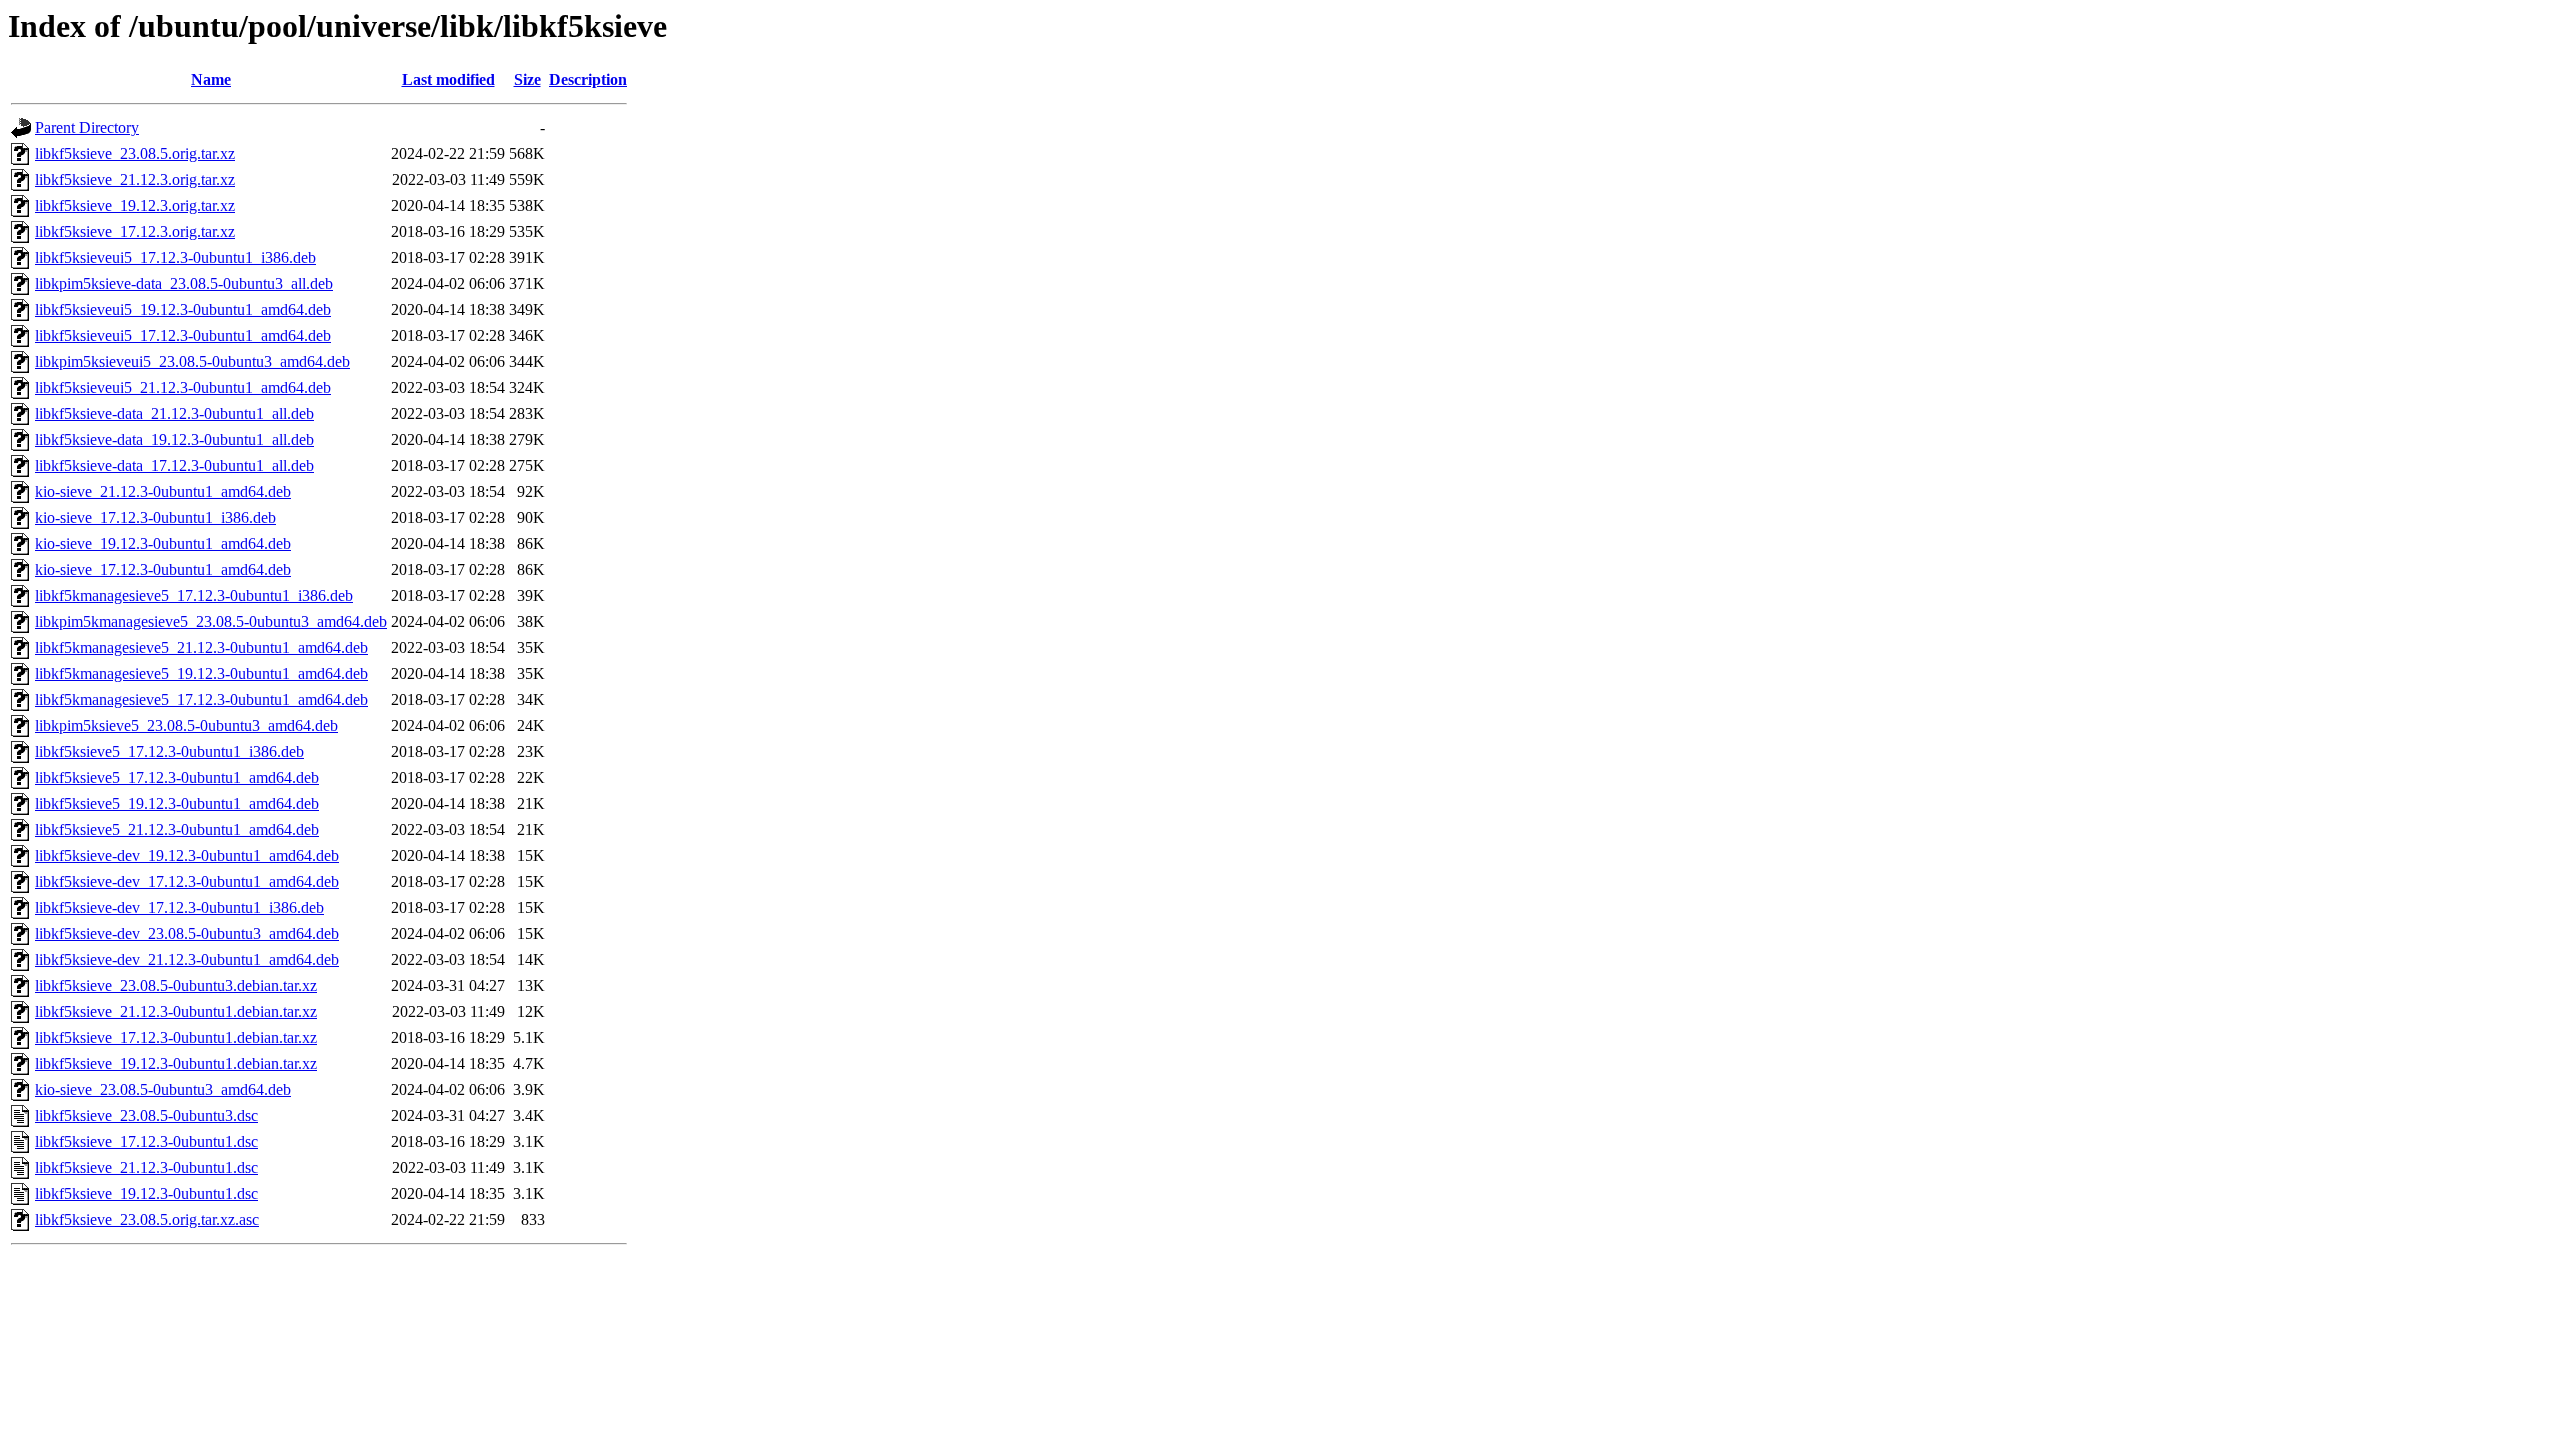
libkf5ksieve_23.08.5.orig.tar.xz (135, 153)
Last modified (448, 79)
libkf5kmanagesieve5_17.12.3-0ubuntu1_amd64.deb (201, 699)
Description (588, 79)
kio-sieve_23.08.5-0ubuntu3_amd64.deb (163, 1089)
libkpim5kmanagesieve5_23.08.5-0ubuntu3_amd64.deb (211, 621)
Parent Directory (87, 127)
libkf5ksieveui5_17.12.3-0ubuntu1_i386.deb (175, 257)
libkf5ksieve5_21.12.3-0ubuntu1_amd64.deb (177, 829)
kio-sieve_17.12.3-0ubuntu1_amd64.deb (163, 569)
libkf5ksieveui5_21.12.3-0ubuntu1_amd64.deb (183, 387)
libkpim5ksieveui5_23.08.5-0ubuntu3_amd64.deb (192, 361)
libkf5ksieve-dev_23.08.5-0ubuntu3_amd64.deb (187, 933)
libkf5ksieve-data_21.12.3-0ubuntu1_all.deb (174, 413)
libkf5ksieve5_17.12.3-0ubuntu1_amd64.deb (177, 777)
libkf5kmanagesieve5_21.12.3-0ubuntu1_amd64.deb (201, 647)
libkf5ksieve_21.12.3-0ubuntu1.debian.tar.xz (176, 1011)
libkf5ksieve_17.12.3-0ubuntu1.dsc (146, 1141)
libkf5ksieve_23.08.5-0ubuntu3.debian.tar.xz (176, 985)
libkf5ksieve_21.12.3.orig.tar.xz (135, 179)
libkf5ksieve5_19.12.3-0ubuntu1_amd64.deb (177, 803)
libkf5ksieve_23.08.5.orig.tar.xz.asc (147, 1219)
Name (211, 79)
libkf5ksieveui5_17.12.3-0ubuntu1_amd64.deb (183, 335)
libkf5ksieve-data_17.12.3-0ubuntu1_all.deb (174, 465)
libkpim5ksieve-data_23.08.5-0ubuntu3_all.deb (184, 283)
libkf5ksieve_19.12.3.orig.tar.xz (135, 205)
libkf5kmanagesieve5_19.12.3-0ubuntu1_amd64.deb (201, 673)
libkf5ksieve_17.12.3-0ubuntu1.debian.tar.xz (176, 1037)
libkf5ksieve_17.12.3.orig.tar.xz (135, 231)
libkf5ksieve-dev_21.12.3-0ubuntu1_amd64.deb (187, 959)
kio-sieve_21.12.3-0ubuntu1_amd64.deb (163, 491)
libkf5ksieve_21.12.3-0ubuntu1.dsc (146, 1167)
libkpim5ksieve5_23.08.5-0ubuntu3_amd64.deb (186, 725)
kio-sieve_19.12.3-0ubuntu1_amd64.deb (163, 543)
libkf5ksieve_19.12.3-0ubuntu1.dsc (146, 1193)
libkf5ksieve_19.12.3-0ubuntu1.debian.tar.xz (176, 1063)
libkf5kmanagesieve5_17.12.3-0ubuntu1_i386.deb (194, 595)
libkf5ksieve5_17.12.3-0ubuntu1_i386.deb (169, 751)
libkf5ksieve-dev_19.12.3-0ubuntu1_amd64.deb (187, 855)
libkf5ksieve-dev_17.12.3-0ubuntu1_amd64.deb (187, 881)
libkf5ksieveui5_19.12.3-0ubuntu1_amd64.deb (183, 309)
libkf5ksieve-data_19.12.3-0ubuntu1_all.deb (174, 439)
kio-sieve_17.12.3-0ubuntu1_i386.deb (155, 517)
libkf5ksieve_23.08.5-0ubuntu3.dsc (146, 1115)
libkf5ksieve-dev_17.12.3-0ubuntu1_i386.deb (179, 907)
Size (527, 79)
